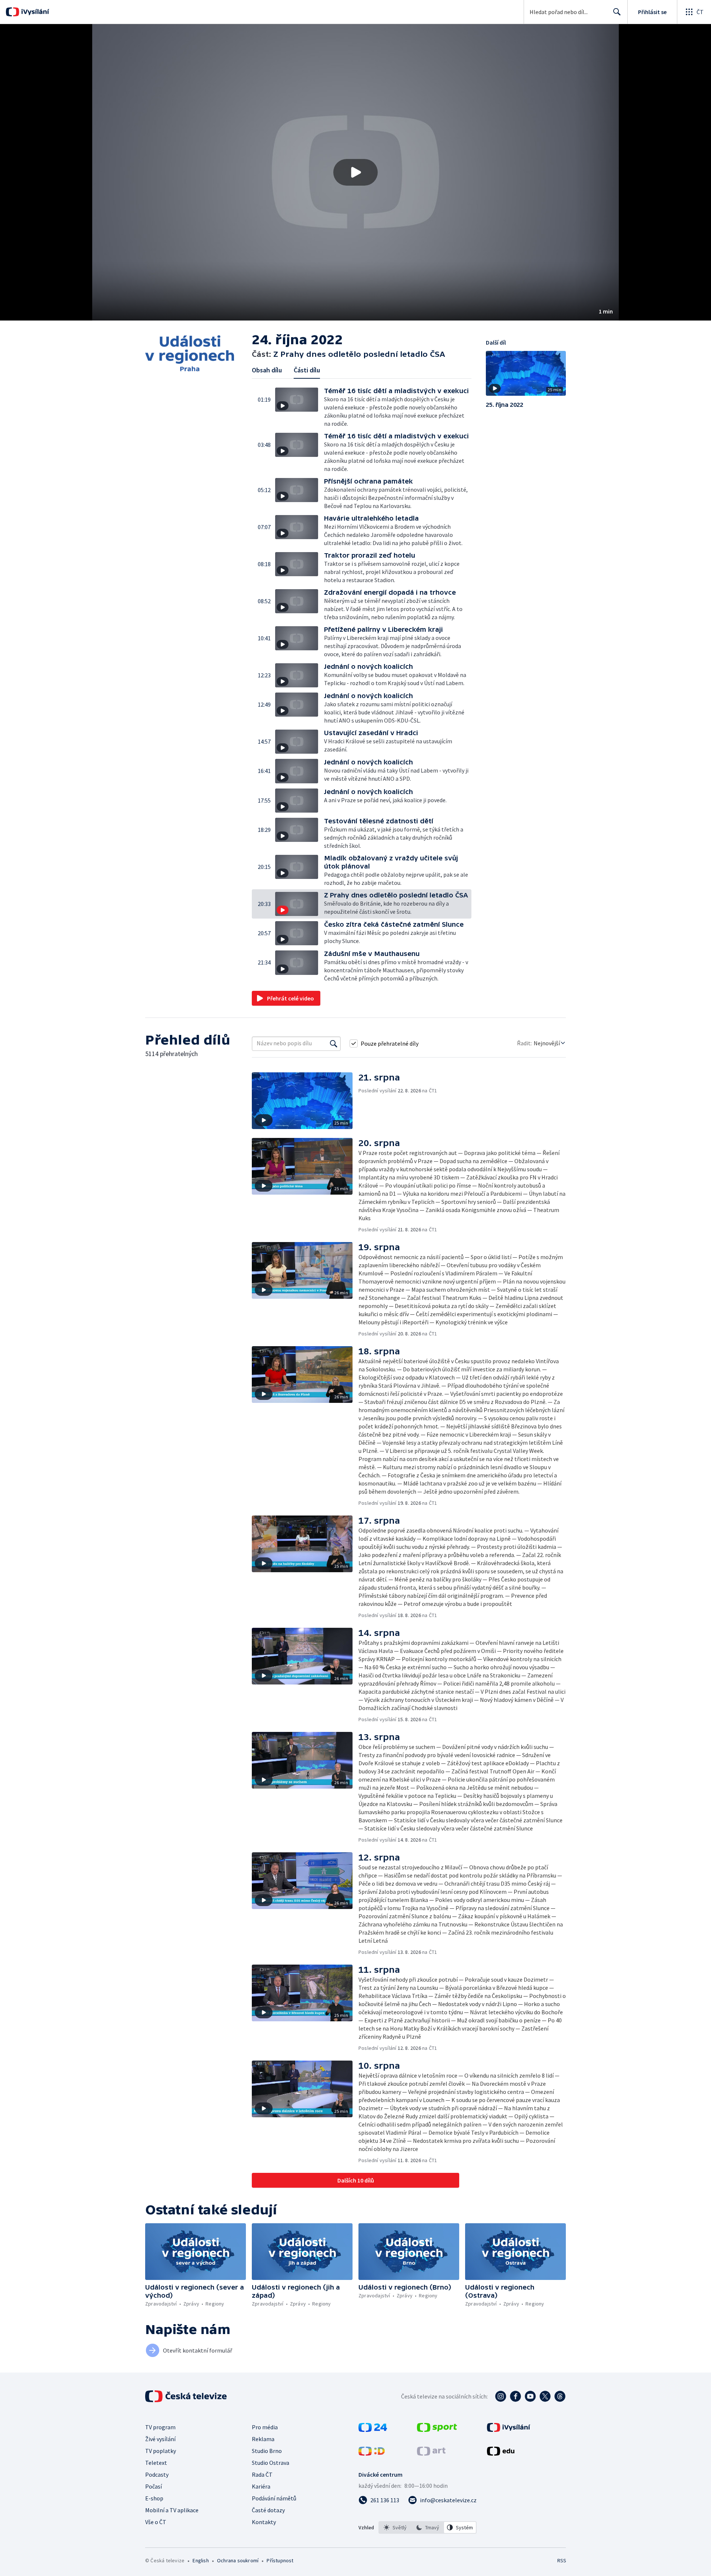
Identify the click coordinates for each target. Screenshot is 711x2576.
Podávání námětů (274, 2498)
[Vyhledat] (334, 1043)
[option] (395, 2527)
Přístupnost (280, 2560)
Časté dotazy (268, 2510)
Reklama (263, 2439)
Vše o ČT (156, 2522)
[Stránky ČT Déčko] (372, 2453)
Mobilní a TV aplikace (172, 2510)
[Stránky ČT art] (431, 2453)
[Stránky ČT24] (373, 2430)
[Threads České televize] (560, 2396)
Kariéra (261, 2486)
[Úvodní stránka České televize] (187, 2396)
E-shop (154, 2498)
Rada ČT (262, 2474)
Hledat (617, 12)
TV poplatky (161, 2451)
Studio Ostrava (271, 2463)
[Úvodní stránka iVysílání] (34, 12)
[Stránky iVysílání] (509, 2430)
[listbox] (428, 2527)
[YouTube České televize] (530, 2396)
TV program (160, 2427)
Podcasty (157, 2474)
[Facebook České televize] (515, 2396)
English (201, 2560)
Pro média (265, 2427)
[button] (355, 172)
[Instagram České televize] (501, 2396)
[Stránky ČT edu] (501, 2453)
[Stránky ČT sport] (437, 2430)
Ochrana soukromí (238, 2560)
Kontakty (264, 2522)
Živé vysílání (160, 2439)
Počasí (153, 2486)
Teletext (156, 2463)
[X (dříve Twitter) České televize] (545, 2396)
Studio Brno (267, 2451)
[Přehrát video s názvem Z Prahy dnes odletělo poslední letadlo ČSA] (355, 172)
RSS (562, 2560)
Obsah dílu (267, 370)
